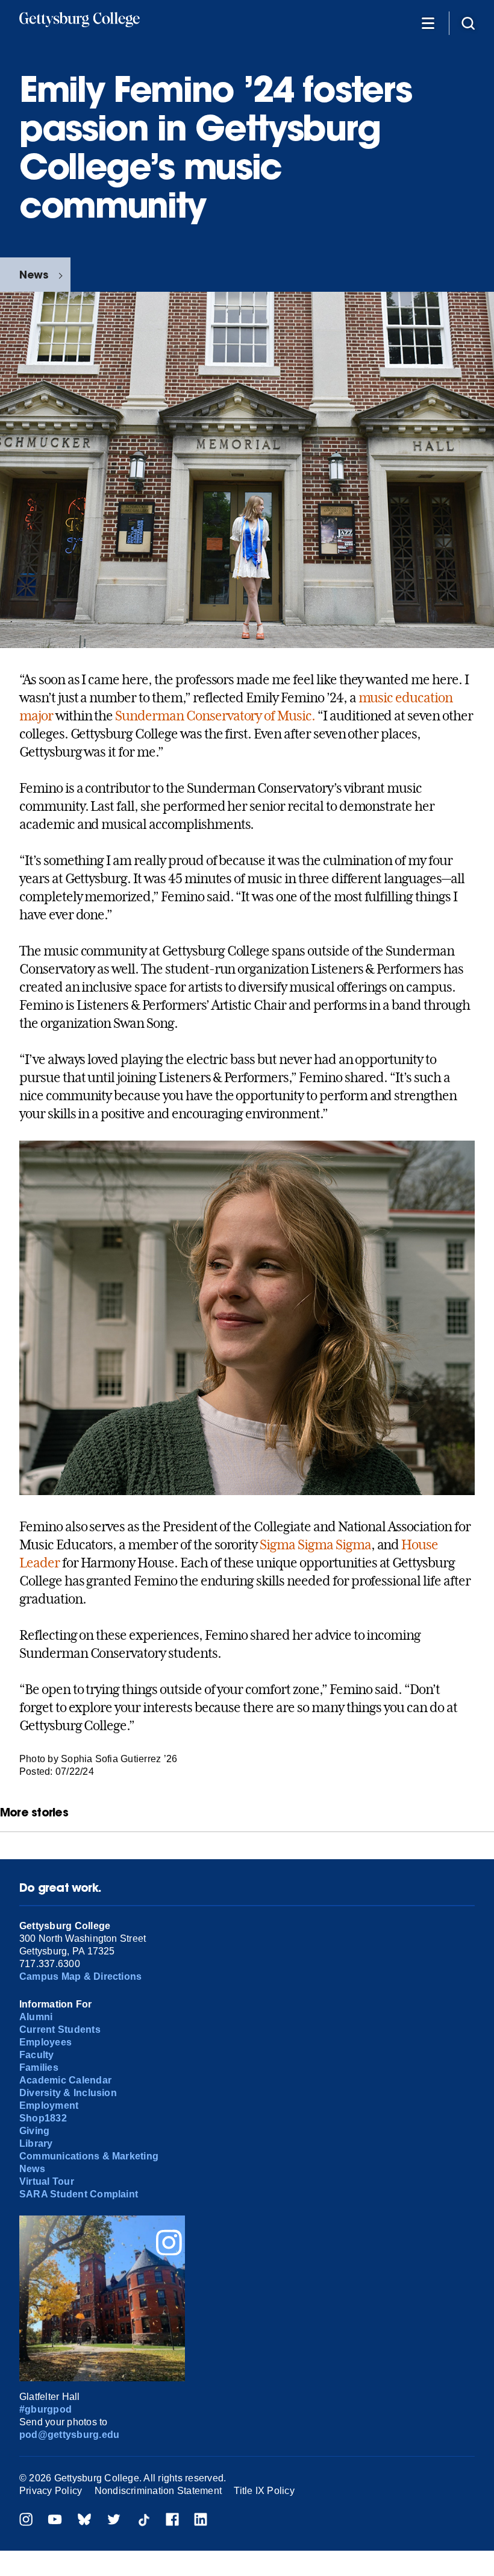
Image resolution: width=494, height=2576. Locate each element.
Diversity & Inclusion (68, 2093)
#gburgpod (45, 2409)
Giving (34, 2131)
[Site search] (468, 23)
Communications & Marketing (89, 2156)
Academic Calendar (65, 2080)
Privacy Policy (51, 2491)
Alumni (36, 2017)
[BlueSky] (84, 2521)
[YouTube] (55, 2521)
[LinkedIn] (201, 2521)
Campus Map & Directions (81, 1976)
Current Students (60, 2030)
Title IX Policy (264, 2491)
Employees (45, 2042)
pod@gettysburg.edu (69, 2435)
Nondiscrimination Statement (158, 2491)
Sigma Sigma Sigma (315, 1545)
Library (36, 2143)
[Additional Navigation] (428, 23)
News (34, 275)
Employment (49, 2105)
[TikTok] (143, 2521)
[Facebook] (172, 2521)
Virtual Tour (47, 2181)
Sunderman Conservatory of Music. (215, 716)
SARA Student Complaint (79, 2194)
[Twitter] (114, 2521)
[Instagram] (26, 2521)
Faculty (37, 2055)
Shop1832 (43, 2118)
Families (39, 2067)
